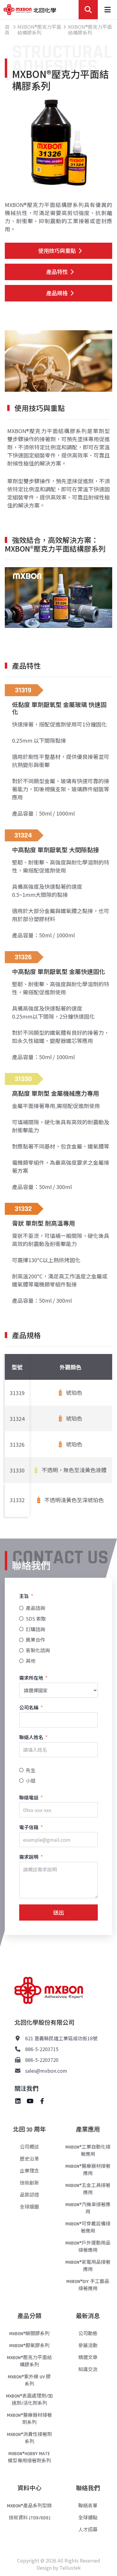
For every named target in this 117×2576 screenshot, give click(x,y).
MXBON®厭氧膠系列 (29, 2346)
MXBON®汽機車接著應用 (88, 2208)
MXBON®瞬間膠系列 (29, 2334)
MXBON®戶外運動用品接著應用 (88, 2247)
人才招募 (88, 2530)
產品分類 (29, 2316)
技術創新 (29, 2183)
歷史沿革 (29, 2159)
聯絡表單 (88, 2506)
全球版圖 (29, 2207)
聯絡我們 (88, 2488)
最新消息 (88, 2316)
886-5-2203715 (42, 2049)
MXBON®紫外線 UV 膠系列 (29, 2381)
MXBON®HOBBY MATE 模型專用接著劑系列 (29, 2457)
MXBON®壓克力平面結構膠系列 (29, 2361)
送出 (58, 1912)
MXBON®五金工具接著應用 (88, 2189)
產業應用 (88, 2130)
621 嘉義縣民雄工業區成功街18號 (61, 2038)
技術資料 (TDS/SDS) (29, 2518)
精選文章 (88, 2358)
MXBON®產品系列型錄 (29, 2506)
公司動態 (88, 2334)
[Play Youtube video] (58, 597)
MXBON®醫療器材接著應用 (88, 2170)
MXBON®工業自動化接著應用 (88, 2151)
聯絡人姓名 (31, 1737)
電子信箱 (29, 1827)
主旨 (24, 1596)
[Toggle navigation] (107, 10)
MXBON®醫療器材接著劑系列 (29, 2419)
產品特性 (57, 271)
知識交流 (88, 2370)
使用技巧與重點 (57, 250)
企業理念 (29, 2171)
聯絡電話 (29, 1797)
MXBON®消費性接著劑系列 (29, 2438)
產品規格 (57, 293)
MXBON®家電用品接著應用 (88, 2266)
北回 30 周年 (29, 2130)
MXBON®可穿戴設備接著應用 (88, 2228)
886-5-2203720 (42, 2060)
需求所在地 (31, 1678)
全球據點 (88, 2518)
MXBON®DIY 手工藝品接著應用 (88, 2285)
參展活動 (88, 2346)
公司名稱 (29, 1707)
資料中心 (29, 2488)
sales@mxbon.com (46, 2071)
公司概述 (29, 2147)
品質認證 (29, 2195)
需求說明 (29, 1857)
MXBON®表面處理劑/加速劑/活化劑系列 (29, 2400)
